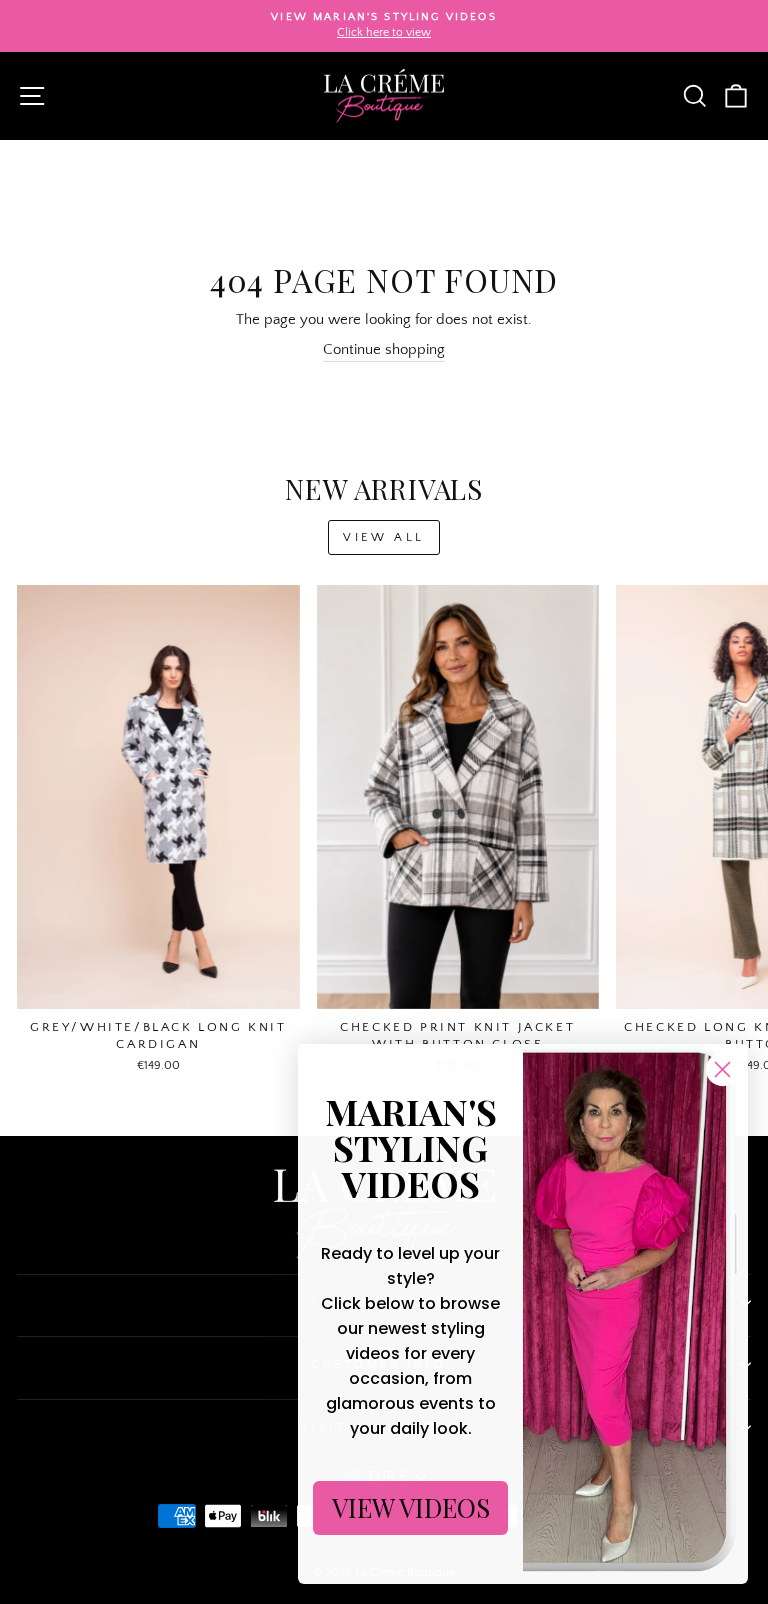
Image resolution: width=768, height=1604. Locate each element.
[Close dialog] (722, 1069)
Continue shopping (384, 350)
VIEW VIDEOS (411, 1507)
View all (384, 537)
